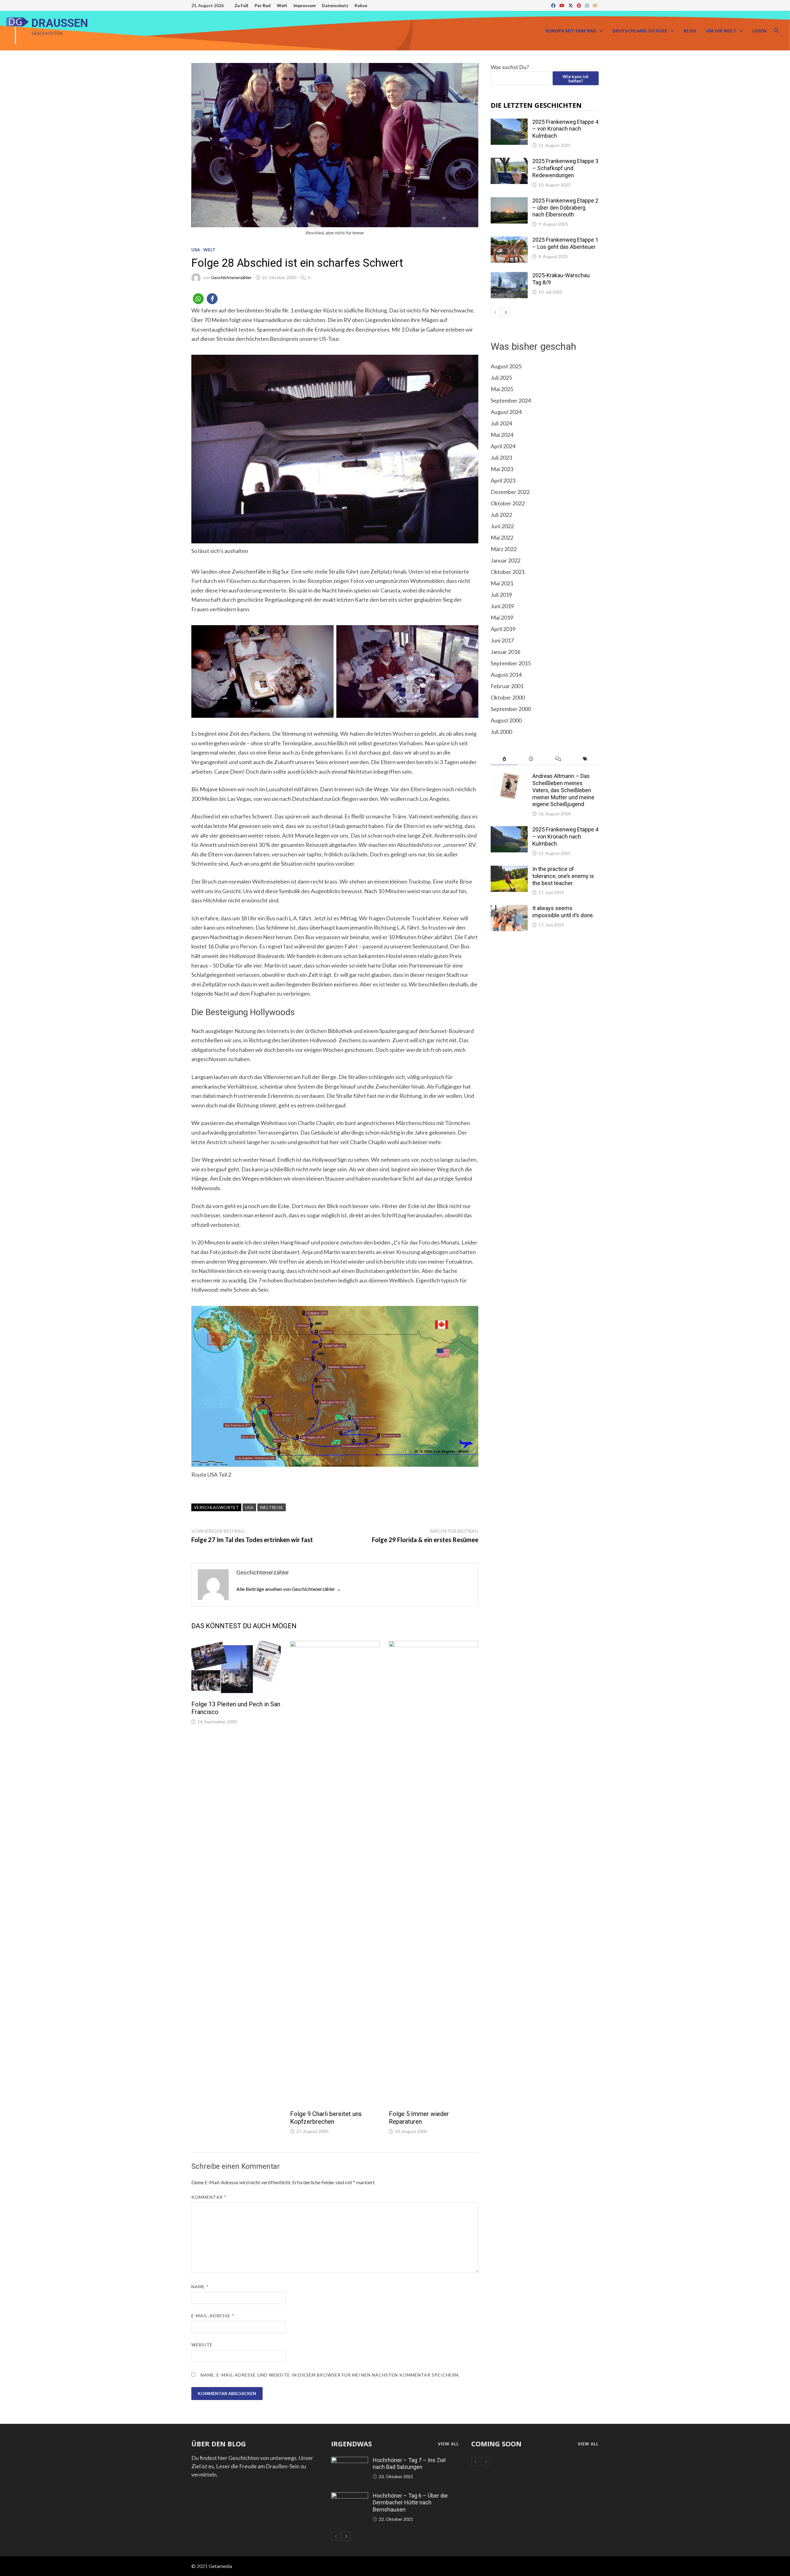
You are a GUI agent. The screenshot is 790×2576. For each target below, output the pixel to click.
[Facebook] (554, 5)
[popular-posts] (504, 759)
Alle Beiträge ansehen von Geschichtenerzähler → (289, 1589)
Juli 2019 (501, 595)
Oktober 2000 (508, 697)
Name (200, 2287)
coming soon (496, 2444)
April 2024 (503, 446)
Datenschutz (335, 5)
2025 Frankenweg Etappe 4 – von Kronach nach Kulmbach (565, 129)
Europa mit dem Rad (571, 31)
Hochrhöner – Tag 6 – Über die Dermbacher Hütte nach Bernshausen (410, 2503)
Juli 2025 (501, 378)
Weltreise (272, 1507)
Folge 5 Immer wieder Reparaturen (419, 2118)
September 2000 (511, 709)
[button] (198, 299)
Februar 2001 (507, 686)
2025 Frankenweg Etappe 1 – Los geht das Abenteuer (565, 243)
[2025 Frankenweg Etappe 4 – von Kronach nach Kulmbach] (509, 123)
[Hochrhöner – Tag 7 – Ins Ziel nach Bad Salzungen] (350, 2461)
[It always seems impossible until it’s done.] (509, 909)
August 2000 (506, 720)
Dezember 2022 (510, 492)
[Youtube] (562, 5)
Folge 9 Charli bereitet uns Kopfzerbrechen (326, 2118)
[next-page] (505, 312)
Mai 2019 (502, 617)
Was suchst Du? (510, 67)
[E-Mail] (595, 5)
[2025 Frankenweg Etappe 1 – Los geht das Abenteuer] (509, 240)
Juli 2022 (501, 515)
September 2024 (511, 400)
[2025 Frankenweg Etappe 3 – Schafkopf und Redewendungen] (509, 162)
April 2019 (503, 629)
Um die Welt (721, 31)
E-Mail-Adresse (213, 2316)
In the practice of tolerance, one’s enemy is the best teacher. (563, 876)
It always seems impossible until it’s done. (563, 912)
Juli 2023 (501, 458)
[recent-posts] (531, 759)
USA (196, 250)
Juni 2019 (502, 606)
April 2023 (503, 480)
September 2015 (511, 663)
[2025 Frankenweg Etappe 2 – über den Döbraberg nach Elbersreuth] (509, 201)
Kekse (361, 5)
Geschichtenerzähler (231, 277)
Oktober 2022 (508, 503)
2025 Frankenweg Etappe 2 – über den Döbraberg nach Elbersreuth (565, 208)
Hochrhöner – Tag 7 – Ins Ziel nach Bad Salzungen (409, 2464)
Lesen (760, 31)
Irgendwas (351, 2444)
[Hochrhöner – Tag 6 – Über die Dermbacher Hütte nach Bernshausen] (350, 2496)
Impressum (305, 5)
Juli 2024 (501, 423)
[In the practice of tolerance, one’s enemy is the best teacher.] (509, 870)
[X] (571, 5)
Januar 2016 (505, 652)
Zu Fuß (241, 5)
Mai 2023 (502, 469)
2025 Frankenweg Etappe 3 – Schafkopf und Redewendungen (565, 168)
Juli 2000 (501, 732)
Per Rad (263, 5)
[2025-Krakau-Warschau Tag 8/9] (509, 276)
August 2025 (506, 366)
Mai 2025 (502, 389)
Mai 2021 (502, 583)
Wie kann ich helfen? (576, 79)
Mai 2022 (502, 537)
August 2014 (506, 675)
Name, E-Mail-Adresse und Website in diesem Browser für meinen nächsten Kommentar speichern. (330, 2375)
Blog (690, 31)
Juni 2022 (502, 526)
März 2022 (504, 549)
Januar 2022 (505, 560)
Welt (282, 5)
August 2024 (506, 412)
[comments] (558, 759)
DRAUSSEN (60, 23)
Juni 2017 (502, 640)
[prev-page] (495, 312)
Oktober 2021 (508, 572)
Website (202, 2345)
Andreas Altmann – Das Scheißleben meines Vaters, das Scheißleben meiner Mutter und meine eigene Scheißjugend (563, 790)
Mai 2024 (502, 435)
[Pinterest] (579, 5)
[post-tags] (585, 759)
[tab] (504, 759)
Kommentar (209, 2197)
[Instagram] (587, 5)
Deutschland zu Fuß (640, 31)
